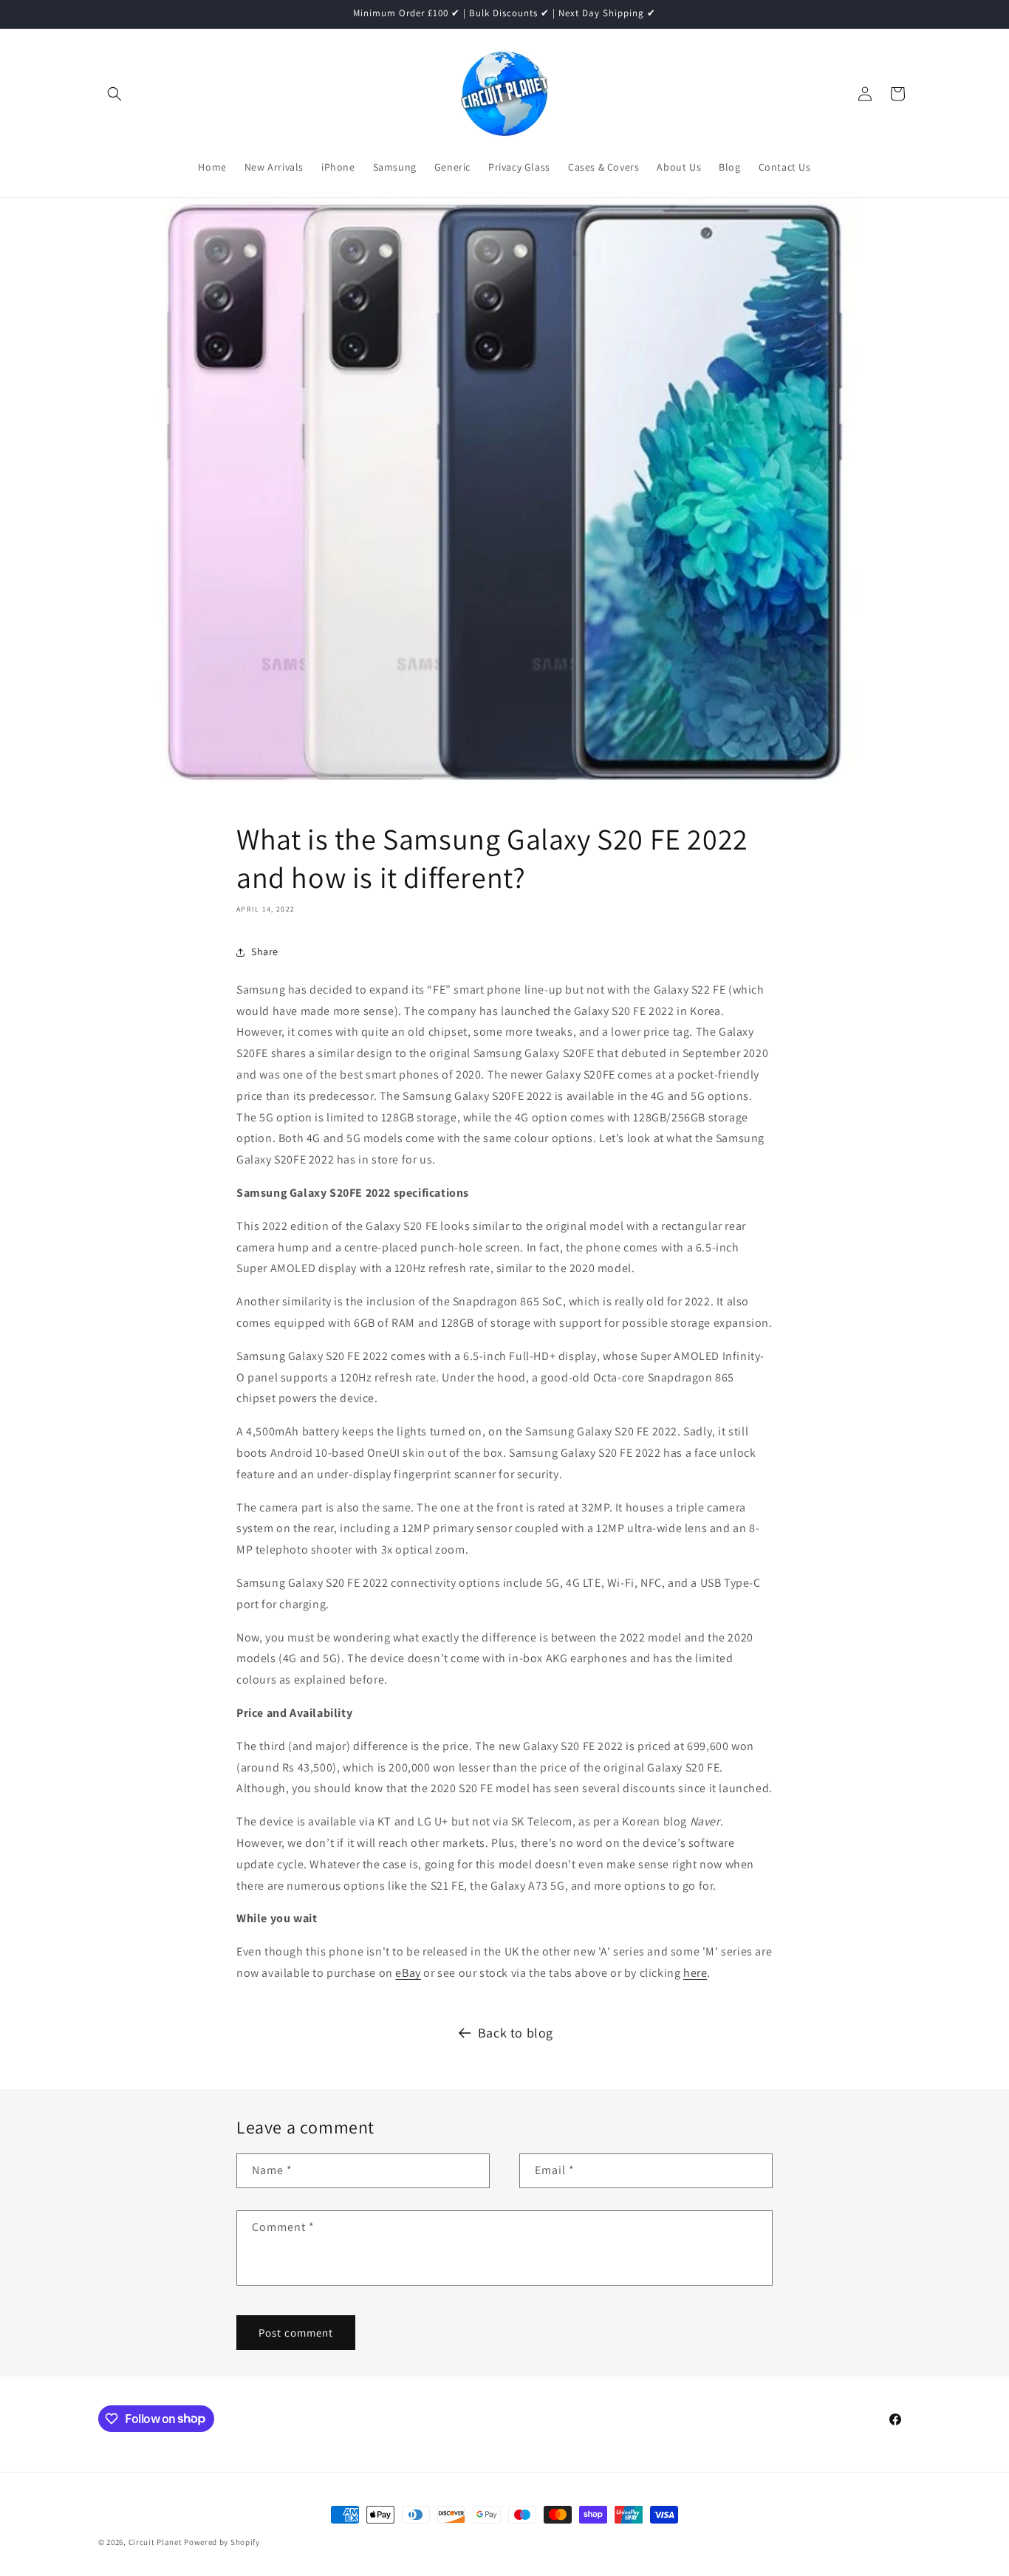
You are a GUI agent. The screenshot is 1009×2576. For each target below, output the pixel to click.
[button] (114, 94)
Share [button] (265, 952)
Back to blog (516, 2033)
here (695, 1973)
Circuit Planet (157, 2542)
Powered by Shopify (222, 2542)
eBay (408, 1973)
